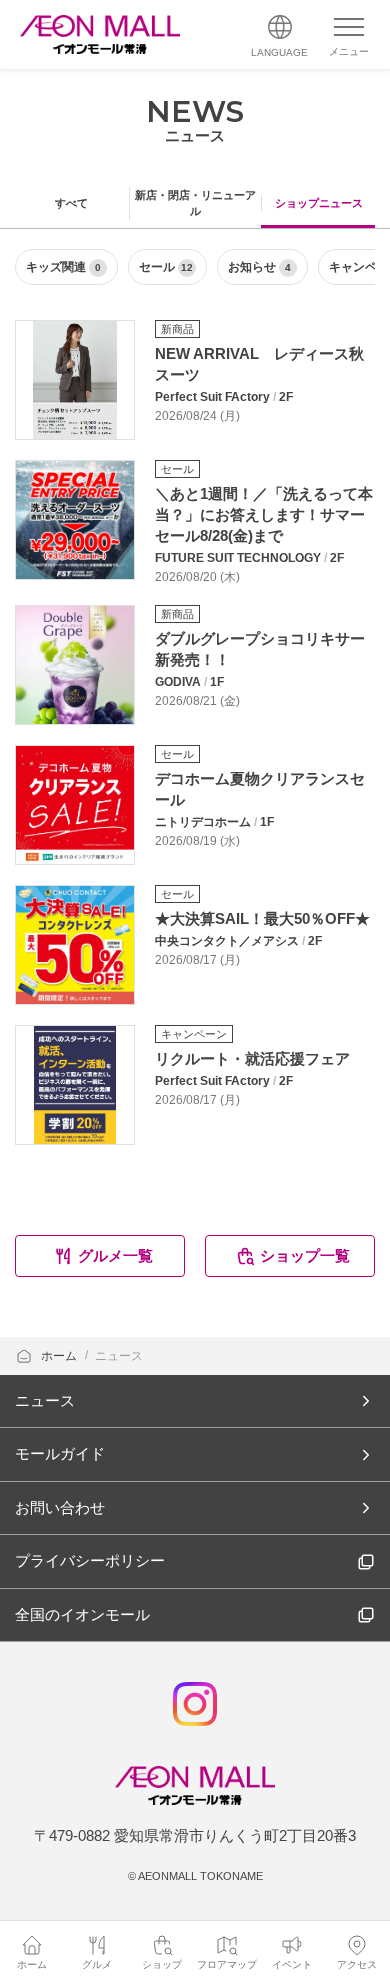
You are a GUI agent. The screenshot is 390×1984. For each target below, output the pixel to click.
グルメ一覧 (115, 1255)
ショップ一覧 (305, 1255)
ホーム (60, 1356)
